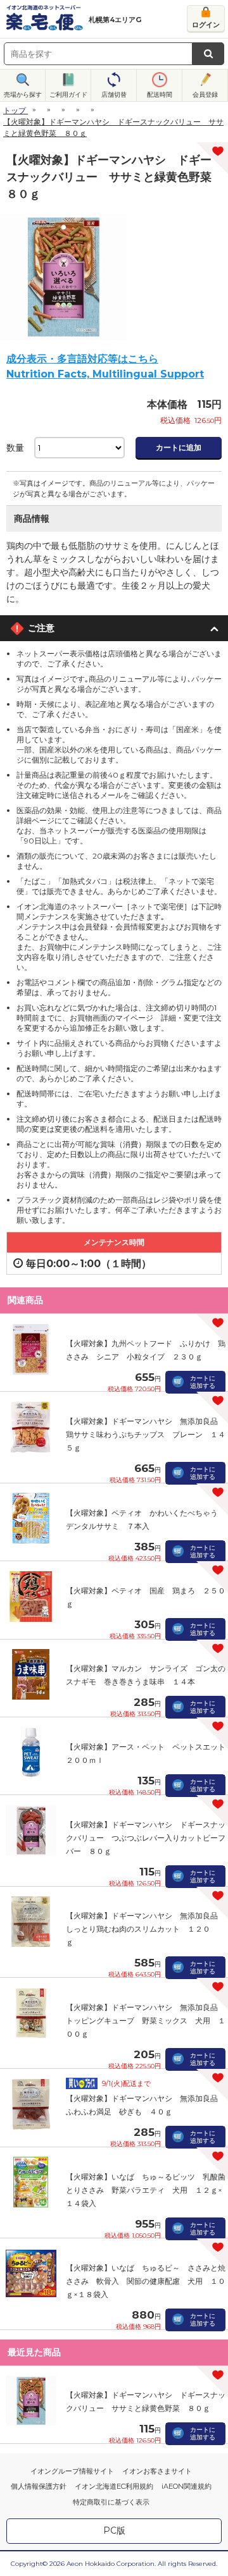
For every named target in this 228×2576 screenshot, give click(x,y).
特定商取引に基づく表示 (111, 2502)
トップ (15, 110)
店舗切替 (114, 95)
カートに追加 (179, 447)
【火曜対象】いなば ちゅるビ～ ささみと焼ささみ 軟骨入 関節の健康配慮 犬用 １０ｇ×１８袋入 (146, 2281)
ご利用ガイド (68, 95)
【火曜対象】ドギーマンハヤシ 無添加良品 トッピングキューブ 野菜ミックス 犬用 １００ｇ (146, 2021)
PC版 (114, 2530)
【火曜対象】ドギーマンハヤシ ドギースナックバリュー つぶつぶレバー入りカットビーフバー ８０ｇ (146, 1838)
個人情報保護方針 (39, 2486)
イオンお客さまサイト (157, 2471)
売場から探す (23, 95)
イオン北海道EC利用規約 (114, 2486)
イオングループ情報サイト (72, 2471)
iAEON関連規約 (187, 2486)
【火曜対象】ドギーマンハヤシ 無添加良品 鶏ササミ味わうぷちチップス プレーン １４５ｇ (146, 1434)
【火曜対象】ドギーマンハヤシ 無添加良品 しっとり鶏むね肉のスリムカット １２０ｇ (146, 1929)
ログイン (206, 25)
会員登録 (205, 95)
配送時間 (160, 95)
